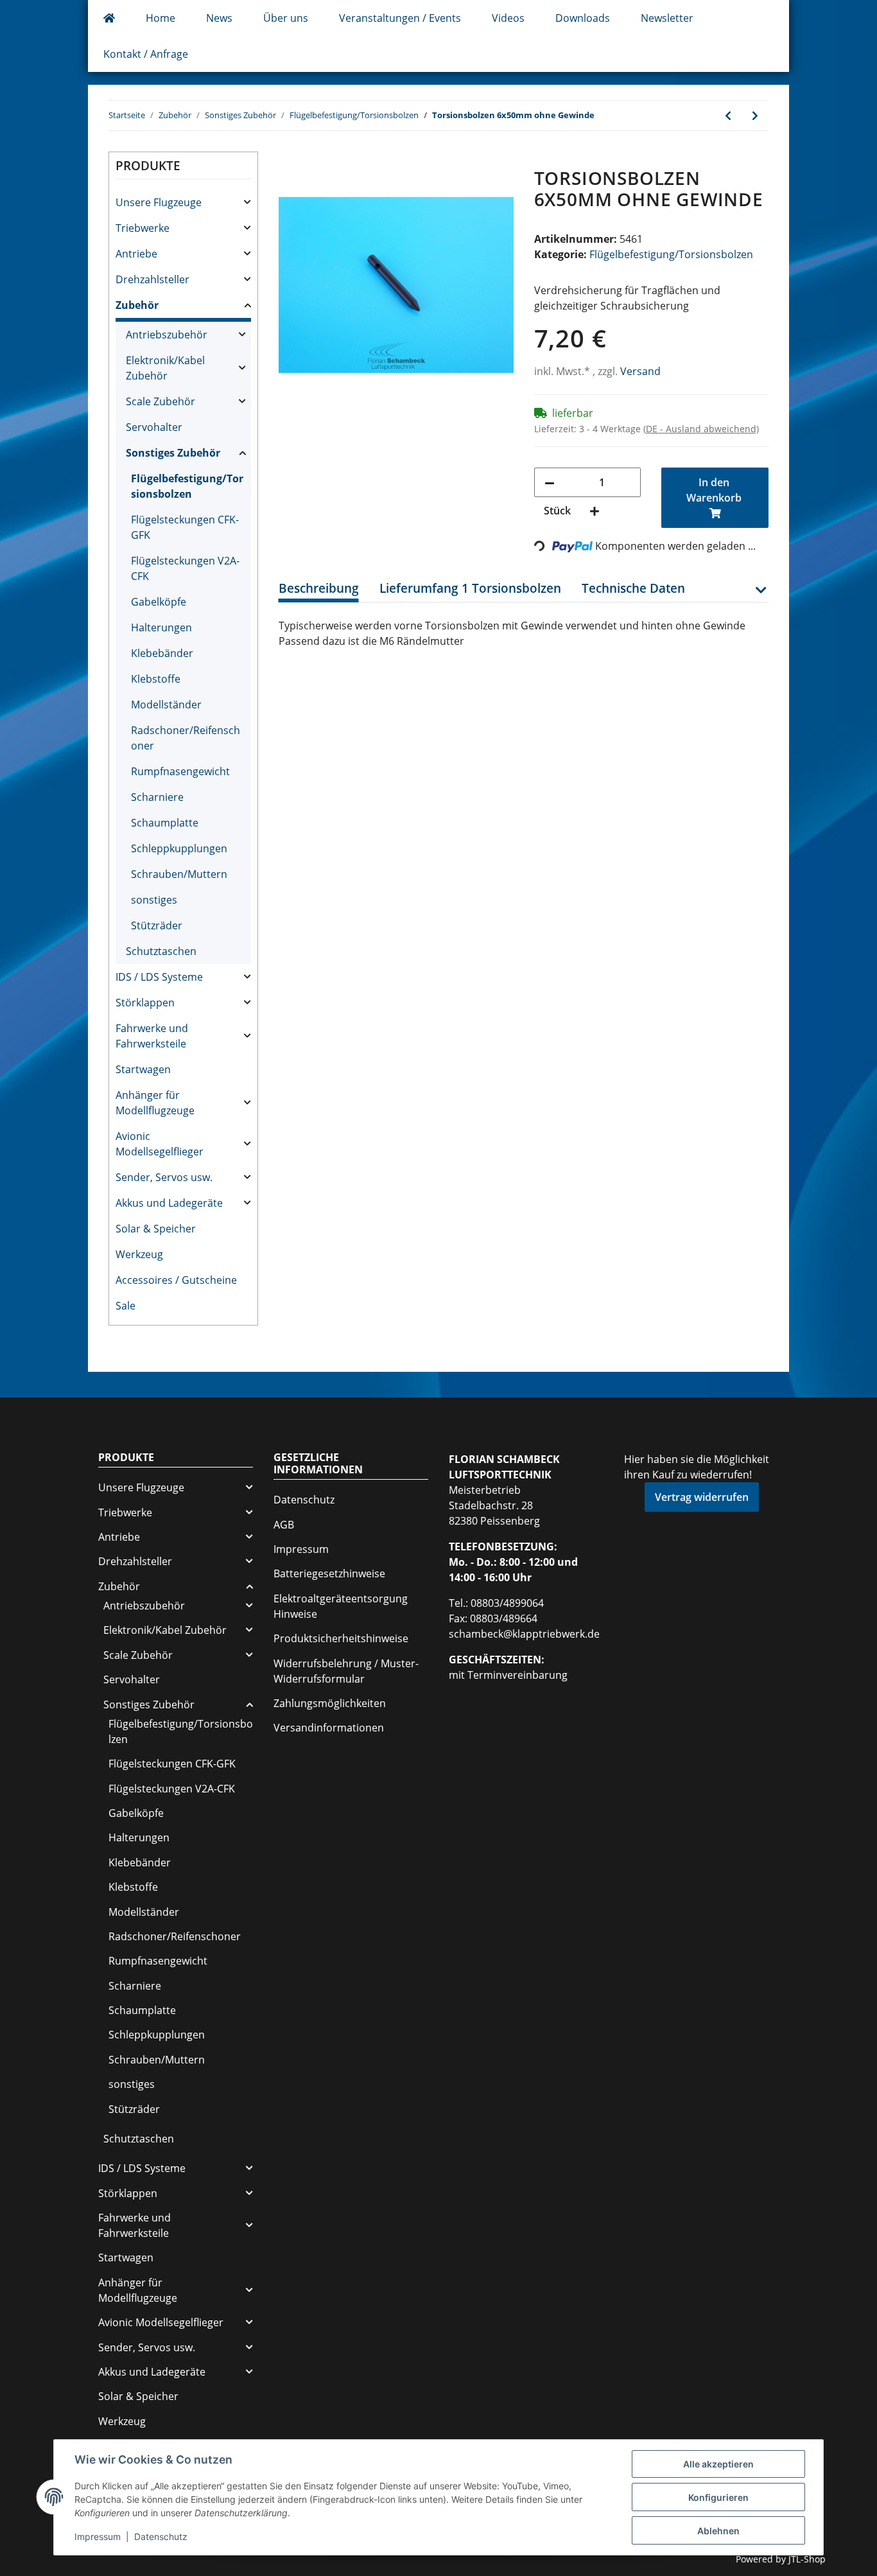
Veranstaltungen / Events (400, 18)
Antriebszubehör (167, 335)
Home (161, 18)
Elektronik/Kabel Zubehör (165, 368)
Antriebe (136, 254)
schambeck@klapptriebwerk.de (524, 1634)
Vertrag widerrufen (702, 1497)
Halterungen (161, 627)
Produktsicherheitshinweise (341, 1638)
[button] (760, 597)
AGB (284, 1525)
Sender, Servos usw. (164, 1177)
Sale (126, 1306)
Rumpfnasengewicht (180, 771)
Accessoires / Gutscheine (176, 1280)
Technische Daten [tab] (633, 588)
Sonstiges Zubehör (173, 453)
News (219, 18)
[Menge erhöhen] (595, 511)
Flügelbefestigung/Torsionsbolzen (671, 254)
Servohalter (154, 427)
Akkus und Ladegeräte (169, 1203)
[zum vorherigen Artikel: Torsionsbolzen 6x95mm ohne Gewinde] (728, 116)
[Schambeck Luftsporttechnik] (109, 18)
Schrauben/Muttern (179, 874)
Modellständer (166, 705)
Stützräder (157, 925)
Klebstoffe (156, 679)
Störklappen (145, 1003)
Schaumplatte (165, 823)
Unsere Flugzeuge (159, 202)
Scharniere (157, 797)
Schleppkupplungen (179, 848)
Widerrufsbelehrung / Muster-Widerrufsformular (346, 1671)
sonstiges (154, 900)
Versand (640, 371)
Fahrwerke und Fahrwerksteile (152, 1036)
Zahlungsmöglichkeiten (330, 1703)
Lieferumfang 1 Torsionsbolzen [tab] (470, 588)
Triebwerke (143, 228)
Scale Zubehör (161, 401)
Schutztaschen (161, 951)
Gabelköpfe (159, 602)
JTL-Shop (807, 2559)
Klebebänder (162, 653)
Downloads (583, 18)
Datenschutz (304, 1500)
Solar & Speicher (156, 1229)
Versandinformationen (329, 1728)
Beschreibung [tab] (319, 588)
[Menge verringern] (550, 482)
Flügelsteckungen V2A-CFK (185, 568)
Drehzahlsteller (152, 279)
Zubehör (137, 305)
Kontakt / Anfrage (146, 54)
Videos (508, 18)
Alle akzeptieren (718, 2464)
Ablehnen (718, 2531)
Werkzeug (139, 1254)
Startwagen (143, 1069)
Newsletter (667, 18)
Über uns (286, 18)
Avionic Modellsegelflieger (160, 1144)
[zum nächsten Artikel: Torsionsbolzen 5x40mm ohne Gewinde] (755, 116)
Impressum (301, 1549)
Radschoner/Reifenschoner (186, 738)
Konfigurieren (718, 2497)
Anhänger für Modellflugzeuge (155, 1103)
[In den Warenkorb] (289, 161)
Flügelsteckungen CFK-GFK (185, 527)
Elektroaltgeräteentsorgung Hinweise (341, 1606)
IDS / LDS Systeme (159, 977)
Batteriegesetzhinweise (329, 1573)
